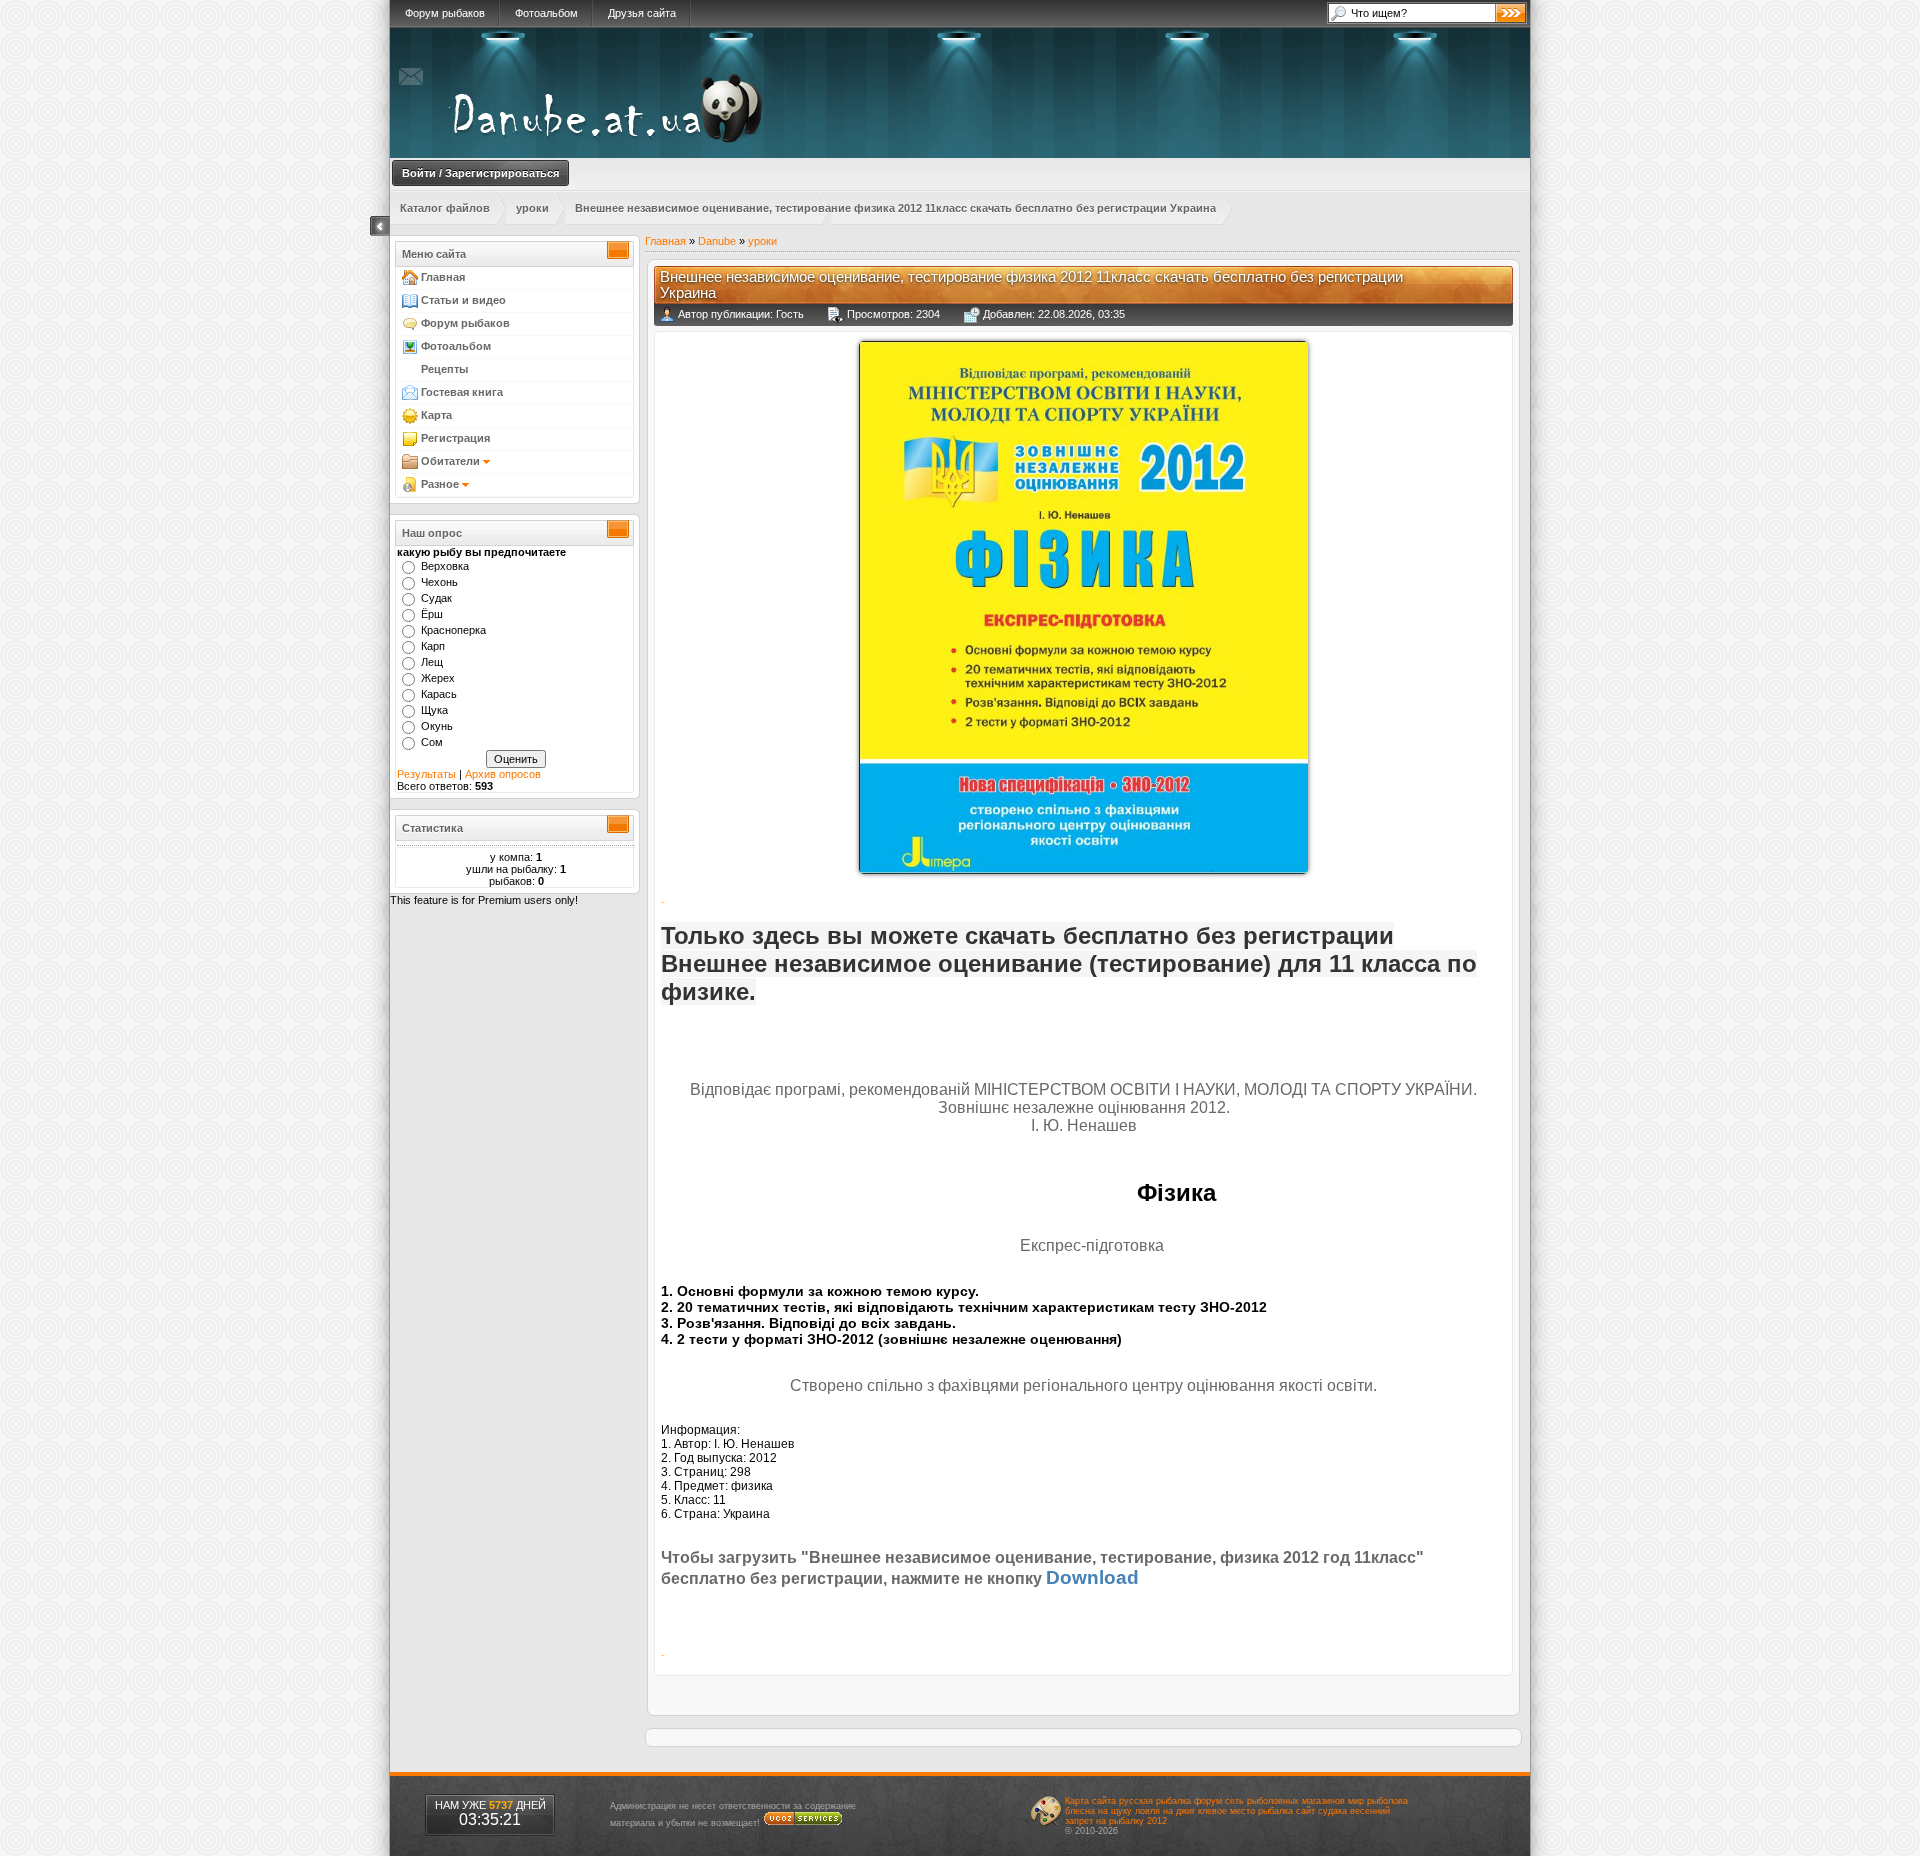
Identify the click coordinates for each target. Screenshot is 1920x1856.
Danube (717, 241)
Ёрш (432, 614)
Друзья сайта (642, 13)
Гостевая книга (460, 392)
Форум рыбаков (445, 13)
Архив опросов (503, 774)
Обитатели (450, 461)
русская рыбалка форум (1170, 1801)
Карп (433, 646)
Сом (432, 742)
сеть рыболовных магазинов (1285, 1801)
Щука (434, 710)
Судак (436, 598)
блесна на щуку (1098, 1811)
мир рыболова (1378, 1801)
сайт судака (1321, 1811)
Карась (439, 694)
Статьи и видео (462, 300)
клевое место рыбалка (1245, 1811)
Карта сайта (1090, 1801)
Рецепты (443, 369)
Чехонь (439, 582)
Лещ (432, 662)
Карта (435, 415)
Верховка (445, 566)
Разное (440, 484)
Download (1092, 1577)
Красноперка (453, 630)
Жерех (438, 678)
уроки (532, 208)
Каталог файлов (445, 208)
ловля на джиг (1165, 1811)
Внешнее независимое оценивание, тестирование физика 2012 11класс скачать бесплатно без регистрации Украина (895, 208)
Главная (441, 277)
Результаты (426, 774)
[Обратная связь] (411, 88)
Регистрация (454, 438)
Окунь (437, 726)
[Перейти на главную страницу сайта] (671, 146)
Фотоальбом (546, 13)
